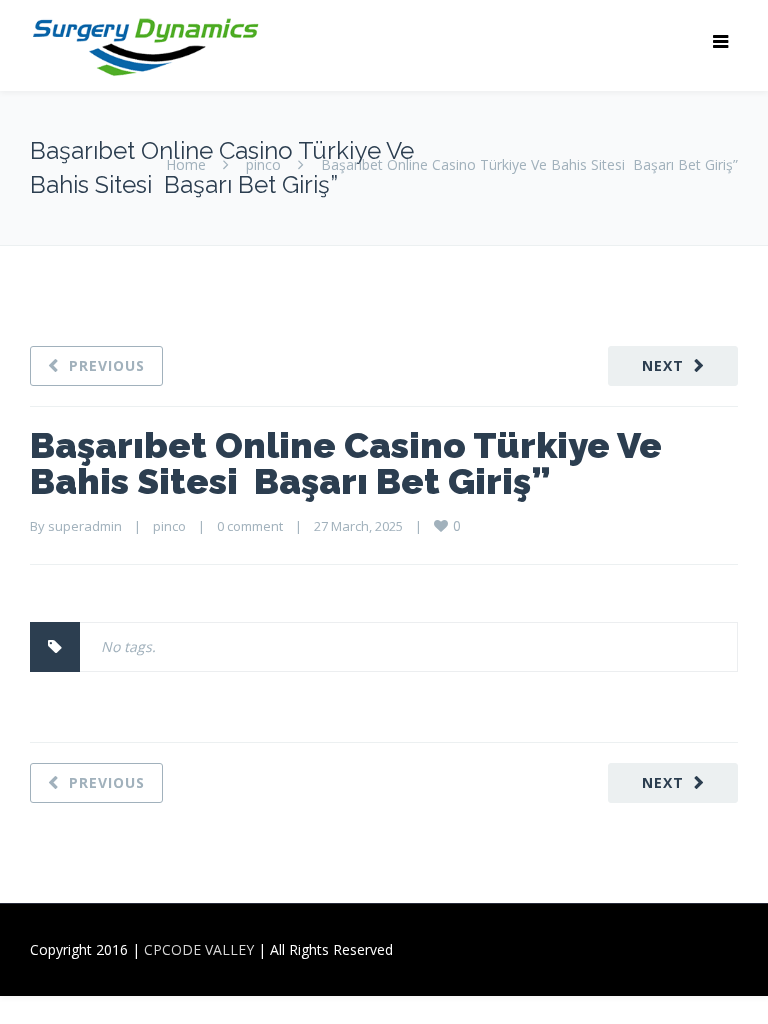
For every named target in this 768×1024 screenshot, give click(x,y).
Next (663, 365)
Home (186, 164)
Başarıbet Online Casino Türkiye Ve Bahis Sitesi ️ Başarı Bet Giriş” (346, 463)
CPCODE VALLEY (199, 949)
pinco (263, 164)
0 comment (250, 526)
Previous (107, 365)
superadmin (85, 526)
